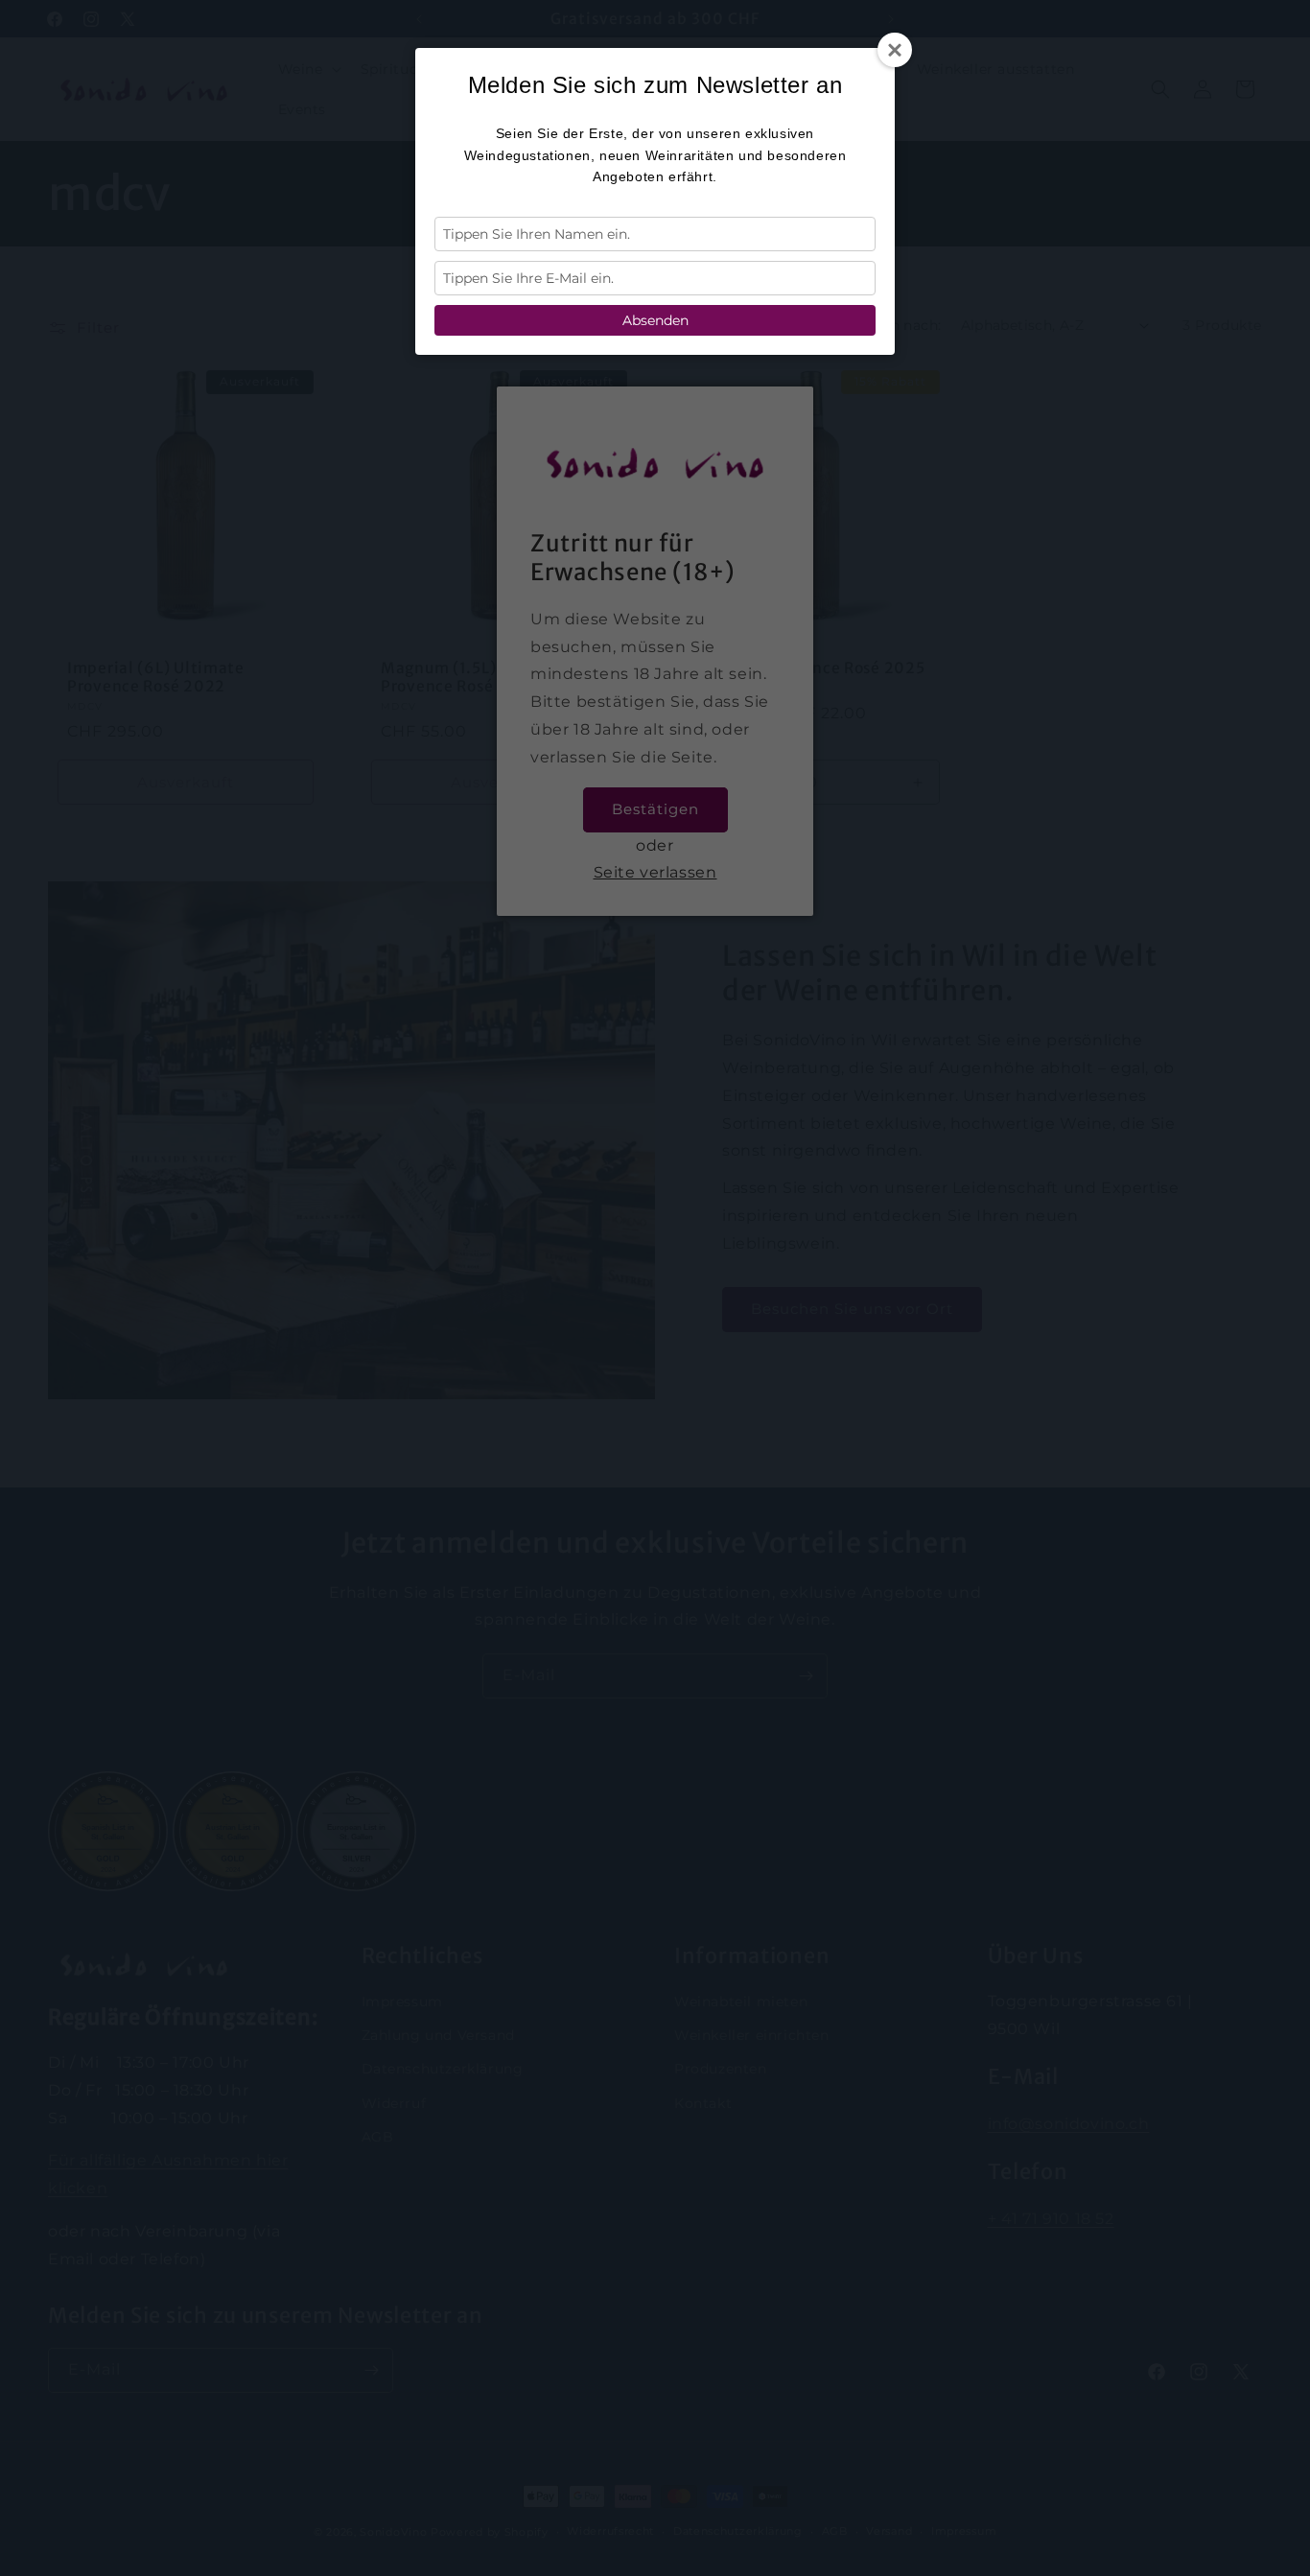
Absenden (655, 320)
